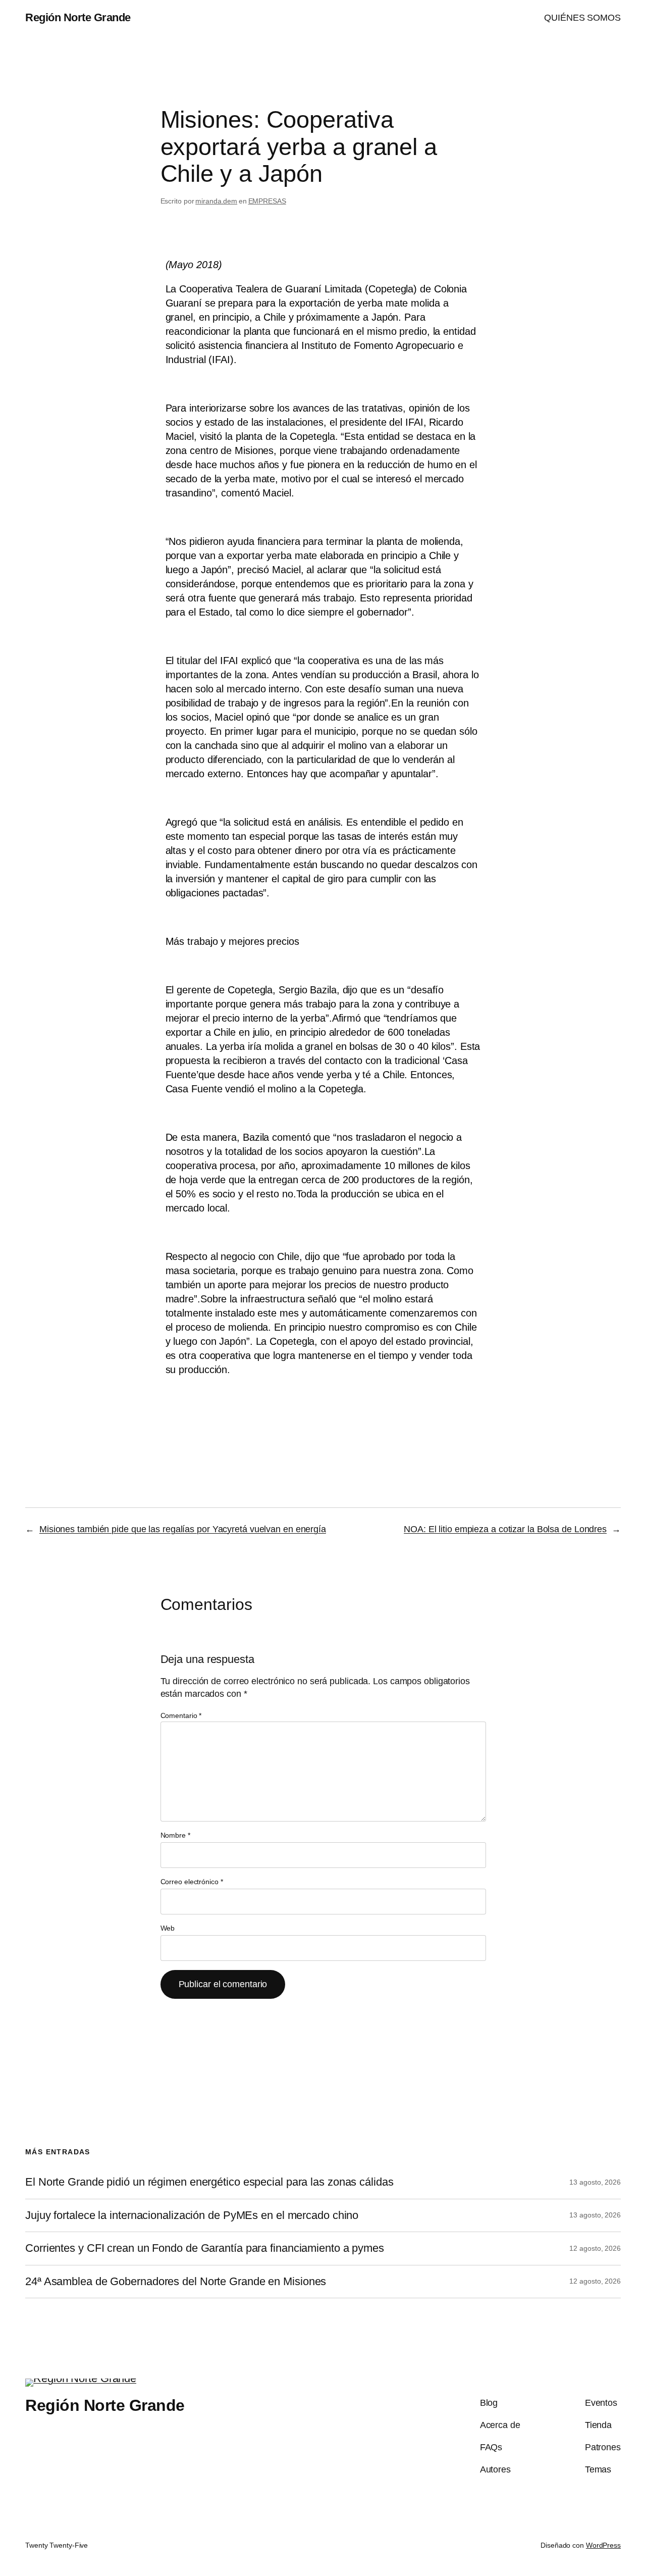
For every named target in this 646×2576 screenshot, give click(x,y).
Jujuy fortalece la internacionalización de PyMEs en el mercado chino (192, 2215)
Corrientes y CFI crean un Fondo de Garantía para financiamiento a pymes (205, 2248)
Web (168, 1928)
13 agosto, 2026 (595, 2182)
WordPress (603, 2545)
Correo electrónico (192, 1882)
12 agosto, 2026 (595, 2248)
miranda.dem (216, 201)
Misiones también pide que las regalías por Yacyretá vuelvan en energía (183, 1529)
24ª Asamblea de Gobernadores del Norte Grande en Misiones (176, 2282)
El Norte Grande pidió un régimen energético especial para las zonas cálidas (209, 2182)
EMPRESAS (267, 201)
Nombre (175, 1835)
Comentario (181, 1715)
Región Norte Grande (78, 17)
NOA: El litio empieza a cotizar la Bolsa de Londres (505, 1529)
